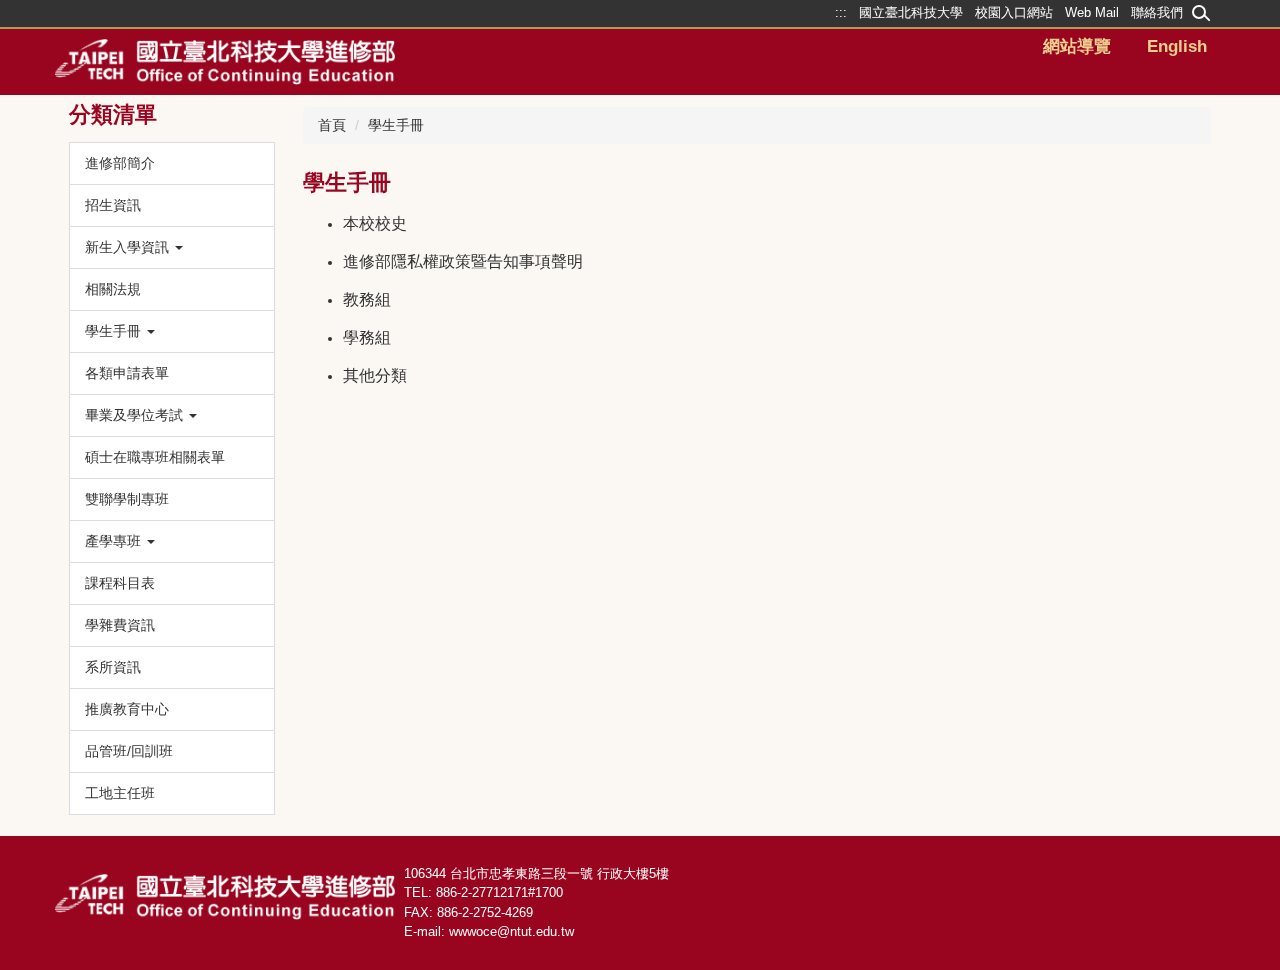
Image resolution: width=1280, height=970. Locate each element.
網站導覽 (1077, 46)
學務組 (367, 337)
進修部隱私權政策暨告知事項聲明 (463, 261)
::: (399, 871)
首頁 (332, 125)
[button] (172, 247)
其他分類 (375, 375)
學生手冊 (396, 125)
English (1177, 46)
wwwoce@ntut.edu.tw (511, 931)
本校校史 (375, 223)
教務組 (367, 299)
